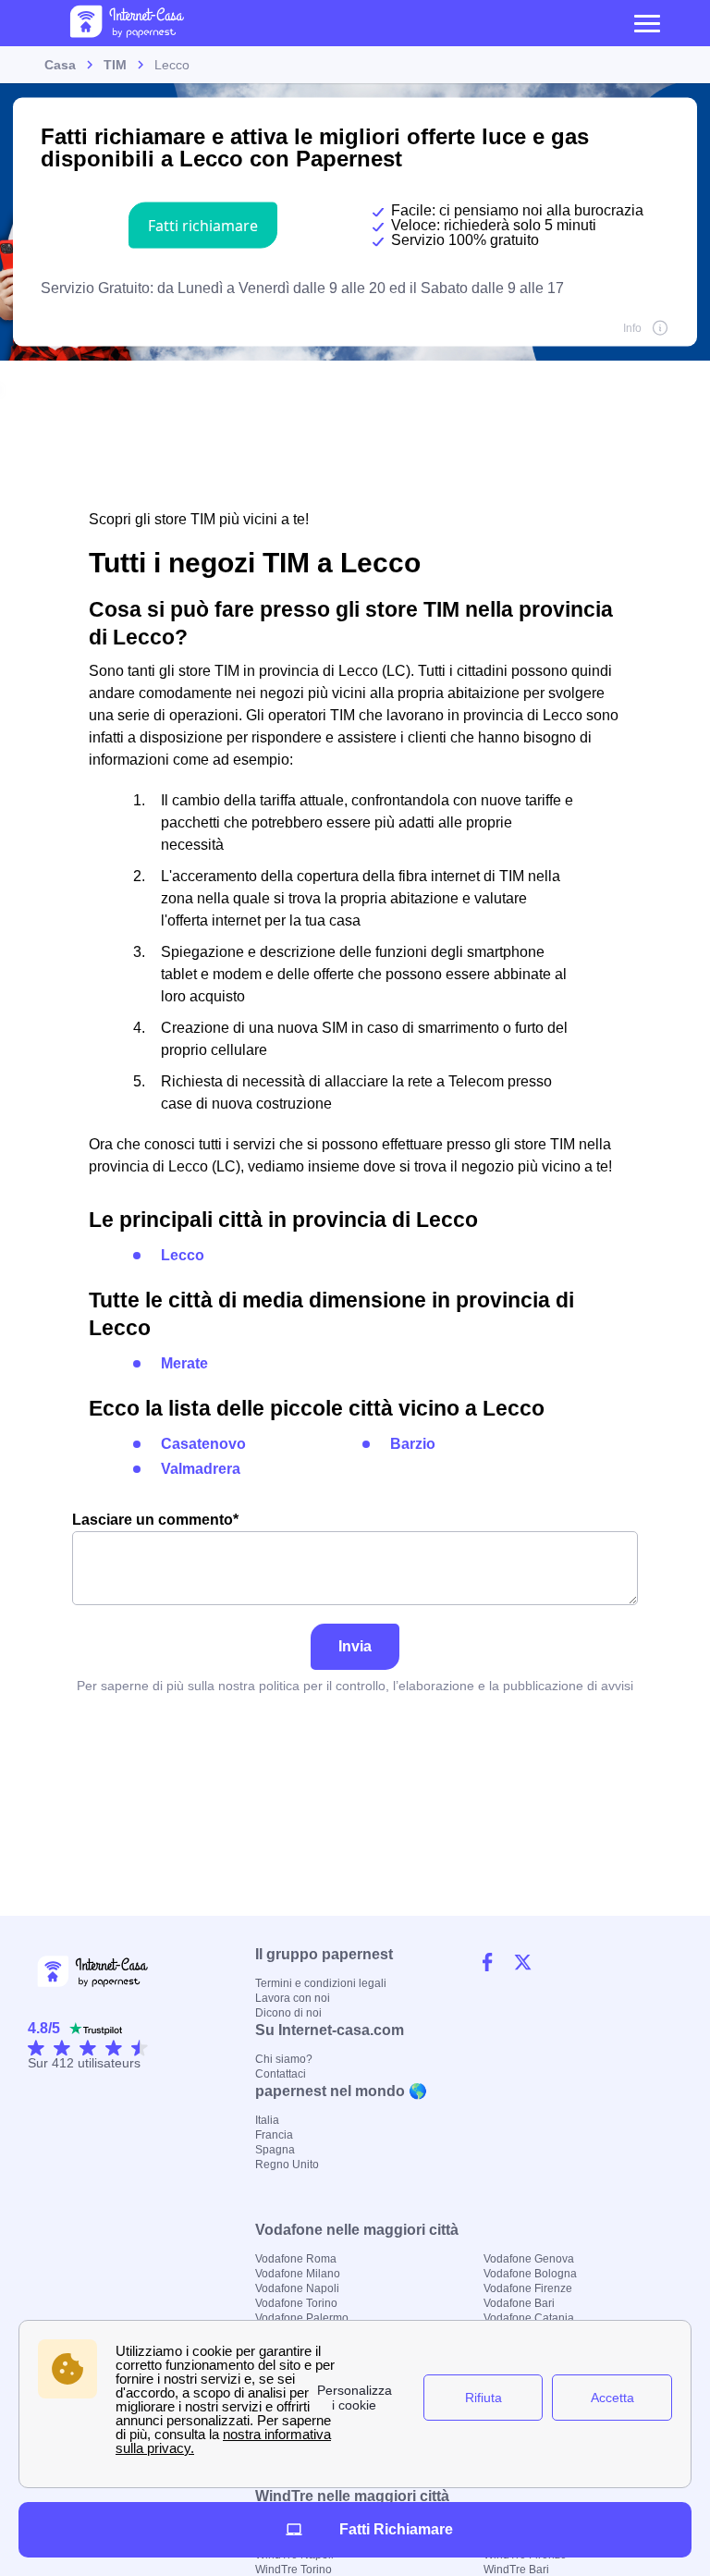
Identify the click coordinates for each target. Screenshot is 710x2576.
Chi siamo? (284, 2059)
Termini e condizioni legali (321, 1983)
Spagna (275, 2150)
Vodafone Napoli (297, 2288)
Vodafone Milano (298, 2274)
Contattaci (281, 2074)
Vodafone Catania (529, 2318)
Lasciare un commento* (155, 1520)
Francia (274, 2135)
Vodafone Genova (529, 2259)
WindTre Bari (516, 2570)
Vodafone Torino (296, 2303)
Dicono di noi (288, 2013)
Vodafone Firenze (528, 2288)
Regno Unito (287, 2165)
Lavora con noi (293, 1998)
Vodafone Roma (296, 2259)
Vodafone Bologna (530, 2274)
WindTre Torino (294, 2570)
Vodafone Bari (519, 2303)
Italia (267, 2120)
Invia (355, 1646)
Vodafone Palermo (302, 2318)
